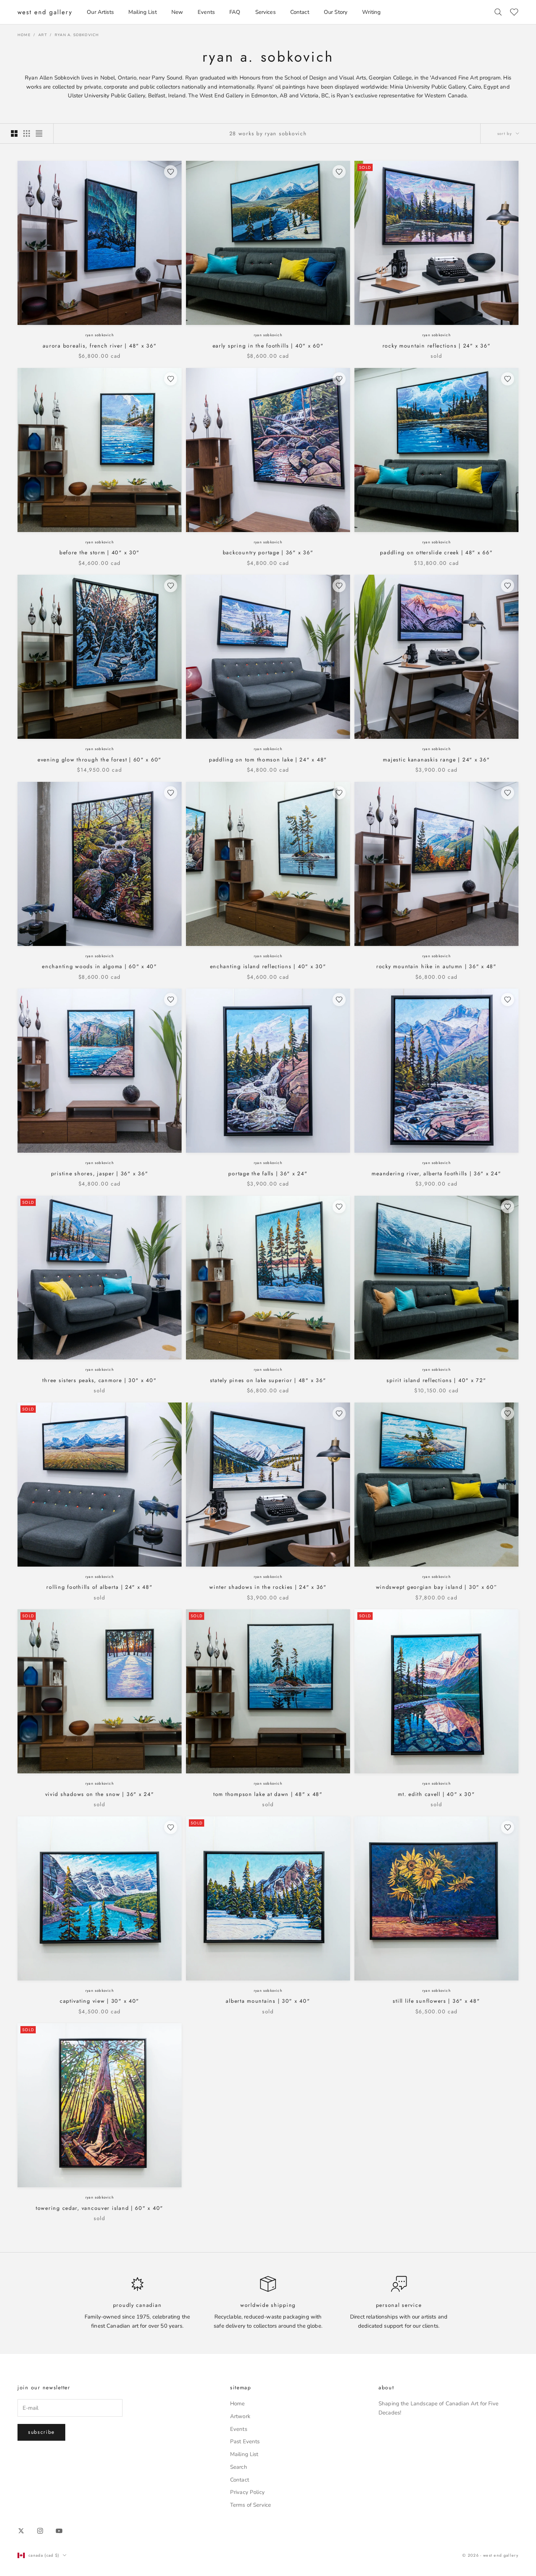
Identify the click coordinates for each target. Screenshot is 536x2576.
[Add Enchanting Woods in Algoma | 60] (171, 793)
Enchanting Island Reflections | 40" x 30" (268, 966)
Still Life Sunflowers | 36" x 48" (436, 2001)
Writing (371, 12)
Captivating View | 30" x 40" (100, 2001)
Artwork (240, 2416)
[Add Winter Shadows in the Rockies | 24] (339, 1413)
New (177, 12)
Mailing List (143, 12)
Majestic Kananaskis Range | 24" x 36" (436, 760)
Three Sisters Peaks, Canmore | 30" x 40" (99, 1380)
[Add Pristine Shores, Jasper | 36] (171, 1000)
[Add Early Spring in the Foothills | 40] (339, 172)
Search (239, 2467)
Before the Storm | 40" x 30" (100, 552)
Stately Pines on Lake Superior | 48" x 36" (268, 1380)
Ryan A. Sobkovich (77, 35)
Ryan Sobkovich (100, 335)
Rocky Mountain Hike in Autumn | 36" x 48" (436, 966)
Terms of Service (250, 2505)
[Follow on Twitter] (21, 2531)
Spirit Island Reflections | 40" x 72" (436, 1380)
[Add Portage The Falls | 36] (339, 1000)
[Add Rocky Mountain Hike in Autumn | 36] (508, 793)
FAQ (235, 12)
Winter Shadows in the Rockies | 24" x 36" (268, 1587)
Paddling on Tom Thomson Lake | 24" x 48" (268, 760)
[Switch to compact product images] (39, 133)
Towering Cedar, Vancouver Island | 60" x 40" (100, 2208)
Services (265, 12)
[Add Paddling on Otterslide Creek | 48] (508, 379)
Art (43, 35)
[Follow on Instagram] (40, 2531)
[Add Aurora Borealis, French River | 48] (171, 172)
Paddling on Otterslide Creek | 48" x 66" (436, 552)
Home (24, 35)
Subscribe (41, 2432)
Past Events (245, 2441)
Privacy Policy (247, 2492)
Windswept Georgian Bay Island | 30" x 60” (437, 1587)
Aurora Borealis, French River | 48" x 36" (100, 346)
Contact (300, 12)
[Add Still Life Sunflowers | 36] (508, 1827)
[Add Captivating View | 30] (171, 1827)
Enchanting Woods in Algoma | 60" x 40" (100, 966)
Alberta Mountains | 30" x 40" (268, 2001)
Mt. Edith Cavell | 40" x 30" (436, 1794)
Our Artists (100, 12)
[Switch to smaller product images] (27, 133)
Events (206, 12)
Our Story (336, 12)
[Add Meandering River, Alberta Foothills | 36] (508, 1000)
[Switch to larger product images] (14, 133)
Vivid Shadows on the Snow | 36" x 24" (100, 1794)
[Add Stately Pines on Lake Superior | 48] (339, 1207)
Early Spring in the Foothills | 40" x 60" (268, 346)
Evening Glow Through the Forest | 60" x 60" (100, 760)
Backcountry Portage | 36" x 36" (268, 552)
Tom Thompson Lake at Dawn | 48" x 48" (268, 1794)
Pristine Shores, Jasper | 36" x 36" (100, 1173)
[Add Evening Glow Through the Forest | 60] (171, 586)
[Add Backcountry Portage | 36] (339, 379)
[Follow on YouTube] (59, 2531)
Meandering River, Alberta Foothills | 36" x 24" (436, 1173)
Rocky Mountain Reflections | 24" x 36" (437, 346)
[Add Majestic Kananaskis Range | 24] (508, 586)
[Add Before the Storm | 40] (171, 379)
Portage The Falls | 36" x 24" (268, 1173)
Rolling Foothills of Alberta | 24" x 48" (99, 1587)
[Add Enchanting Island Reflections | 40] (339, 793)
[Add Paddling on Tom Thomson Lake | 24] (339, 586)
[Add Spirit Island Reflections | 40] (508, 1207)
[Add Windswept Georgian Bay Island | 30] (508, 1413)
